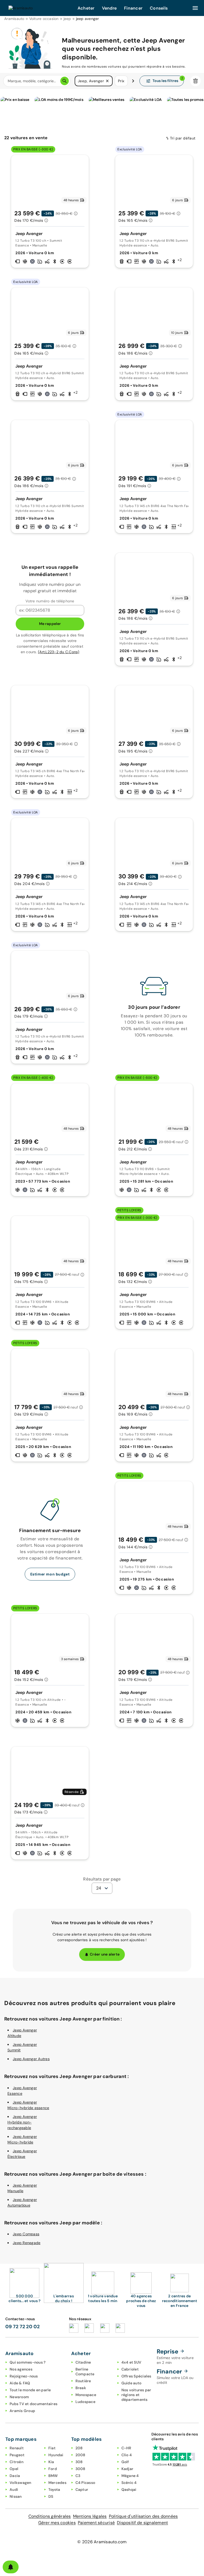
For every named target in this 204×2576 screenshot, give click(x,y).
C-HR (126, 2448)
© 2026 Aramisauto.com (102, 2542)
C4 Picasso (85, 2483)
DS (51, 2496)
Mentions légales (90, 2516)
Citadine (83, 2362)
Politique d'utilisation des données (143, 2516)
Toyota (54, 2489)
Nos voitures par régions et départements (136, 2395)
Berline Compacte (85, 2372)
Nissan (16, 2496)
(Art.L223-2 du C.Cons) (59, 652)
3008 (80, 2469)
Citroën (16, 2462)
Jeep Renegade (27, 2243)
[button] (107, 81)
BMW (53, 2476)
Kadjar (127, 2469)
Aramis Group (22, 2411)
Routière (83, 2381)
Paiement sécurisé (96, 2523)
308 (79, 2462)
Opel (14, 2469)
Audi (14, 2489)
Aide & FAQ (20, 2383)
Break (81, 2388)
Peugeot (17, 2455)
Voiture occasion (44, 19)
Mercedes (57, 2483)
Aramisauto (14, 19)
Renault (17, 2448)
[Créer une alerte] (11, 2567)
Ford (53, 2469)
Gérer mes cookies (57, 2523)
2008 (80, 2455)
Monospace (86, 2395)
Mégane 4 (130, 2476)
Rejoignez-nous (24, 2376)
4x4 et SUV (131, 2362)
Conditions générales (50, 2516)
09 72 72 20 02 (23, 2327)
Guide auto (131, 2383)
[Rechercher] (65, 81)
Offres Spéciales (136, 2376)
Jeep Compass (26, 2234)
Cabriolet (130, 2369)
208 (79, 2448)
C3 (78, 2476)
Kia (51, 2462)
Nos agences (21, 2369)
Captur (82, 2489)
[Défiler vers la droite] (133, 81)
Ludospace (85, 2402)
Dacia (15, 2476)
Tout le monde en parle (30, 2390)
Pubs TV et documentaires (33, 2404)
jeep (67, 19)
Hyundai (56, 2455)
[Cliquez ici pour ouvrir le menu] (195, 8)
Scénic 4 (129, 2483)
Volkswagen (20, 2483)
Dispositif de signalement (142, 2523)
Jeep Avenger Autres (31, 2059)
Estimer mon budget (50, 1574)
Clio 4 (127, 2455)
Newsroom (19, 2397)
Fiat (52, 2448)
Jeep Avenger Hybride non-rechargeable (22, 2122)
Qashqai (129, 2489)
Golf (125, 2462)
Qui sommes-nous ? (27, 2362)
